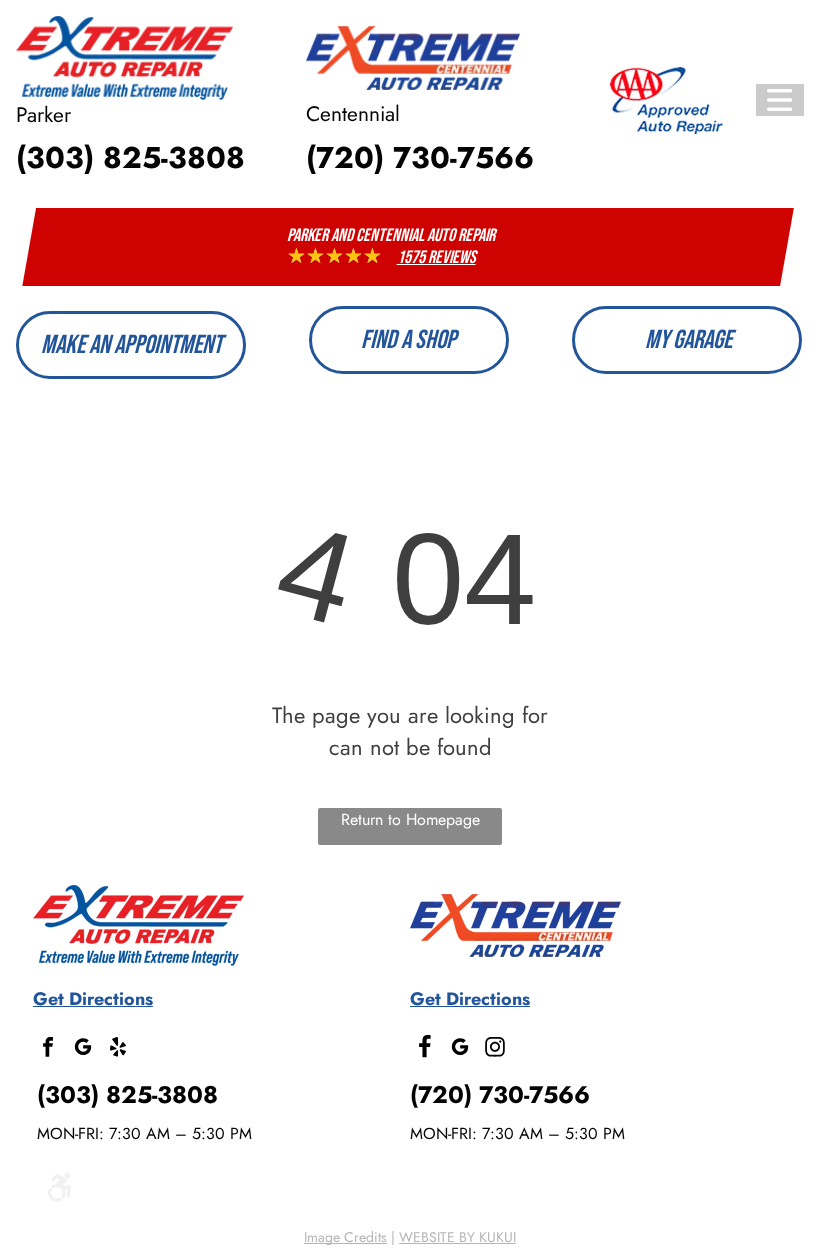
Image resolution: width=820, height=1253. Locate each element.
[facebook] (48, 1049)
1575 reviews (436, 257)
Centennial (353, 114)
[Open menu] (779, 100)
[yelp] (118, 1049)
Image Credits (345, 1237)
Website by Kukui (457, 1237)
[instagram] (495, 1049)
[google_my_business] (83, 1049)
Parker (43, 115)
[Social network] (425, 1049)
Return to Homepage (410, 819)
